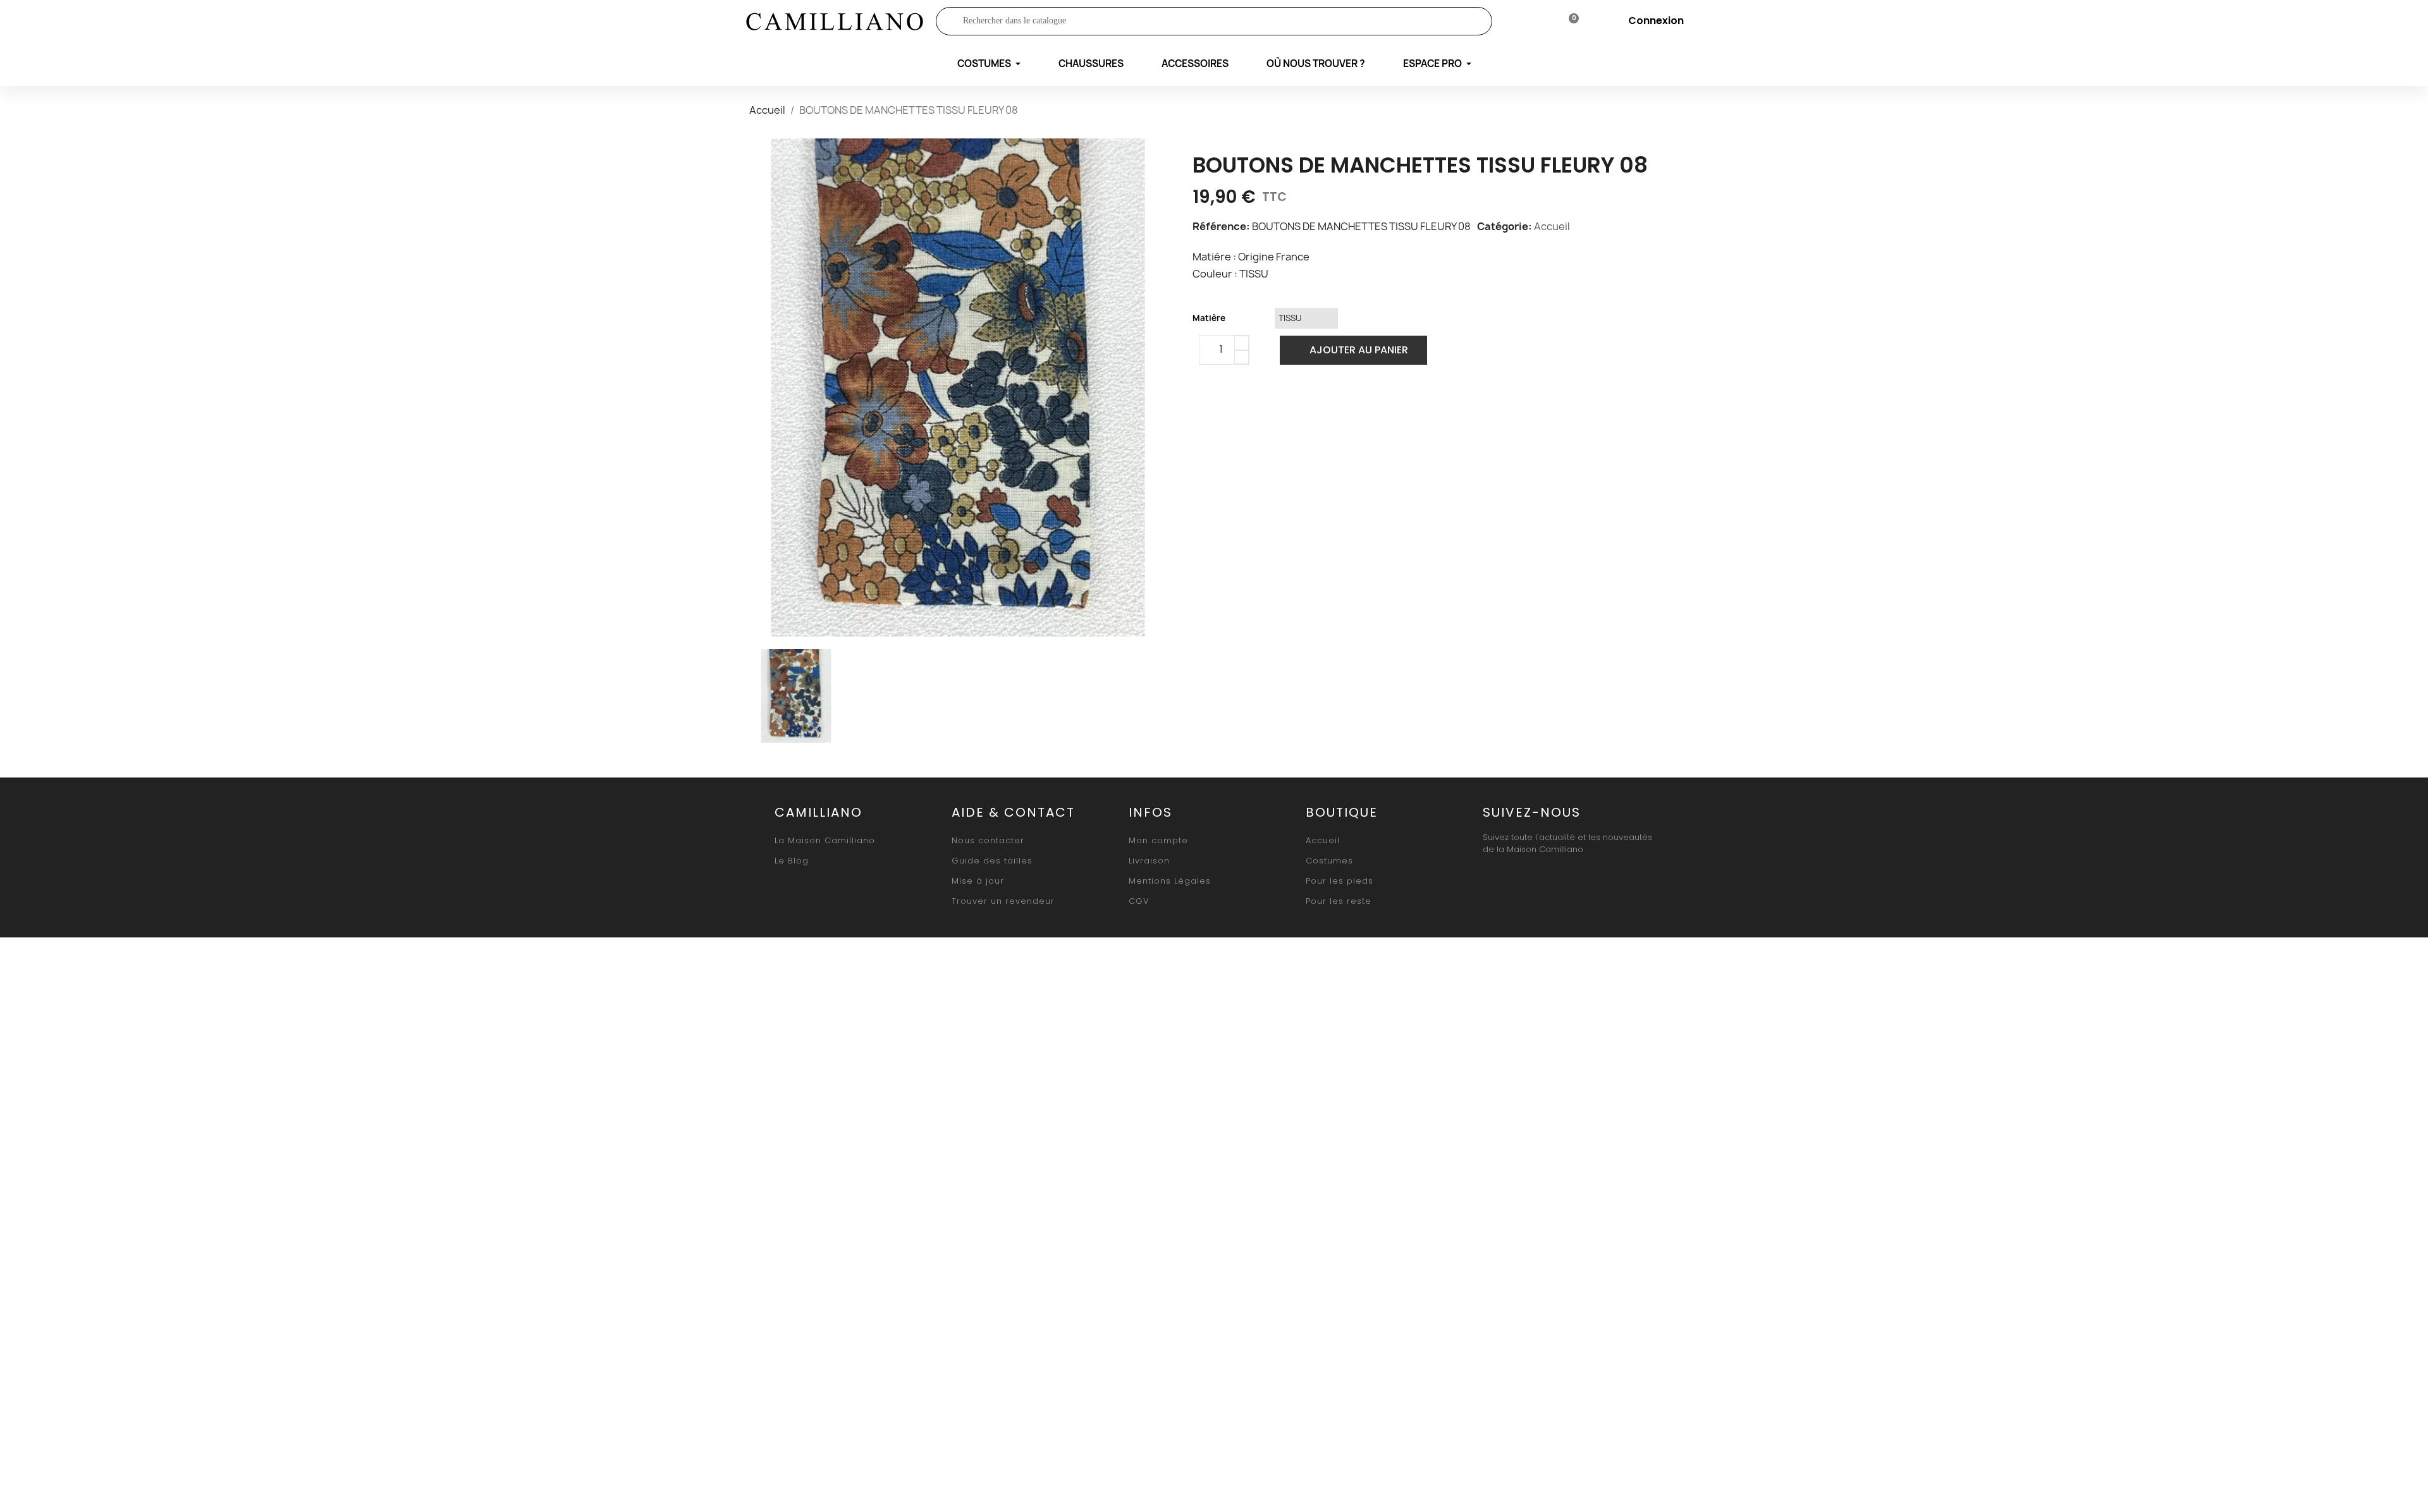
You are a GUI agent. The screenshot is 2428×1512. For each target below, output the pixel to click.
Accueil (1552, 226)
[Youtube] (1552, 880)
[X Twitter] (1235, 403)
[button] (1353, 350)
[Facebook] (1206, 403)
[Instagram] (1523, 880)
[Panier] (1568, 21)
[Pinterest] (1265, 403)
